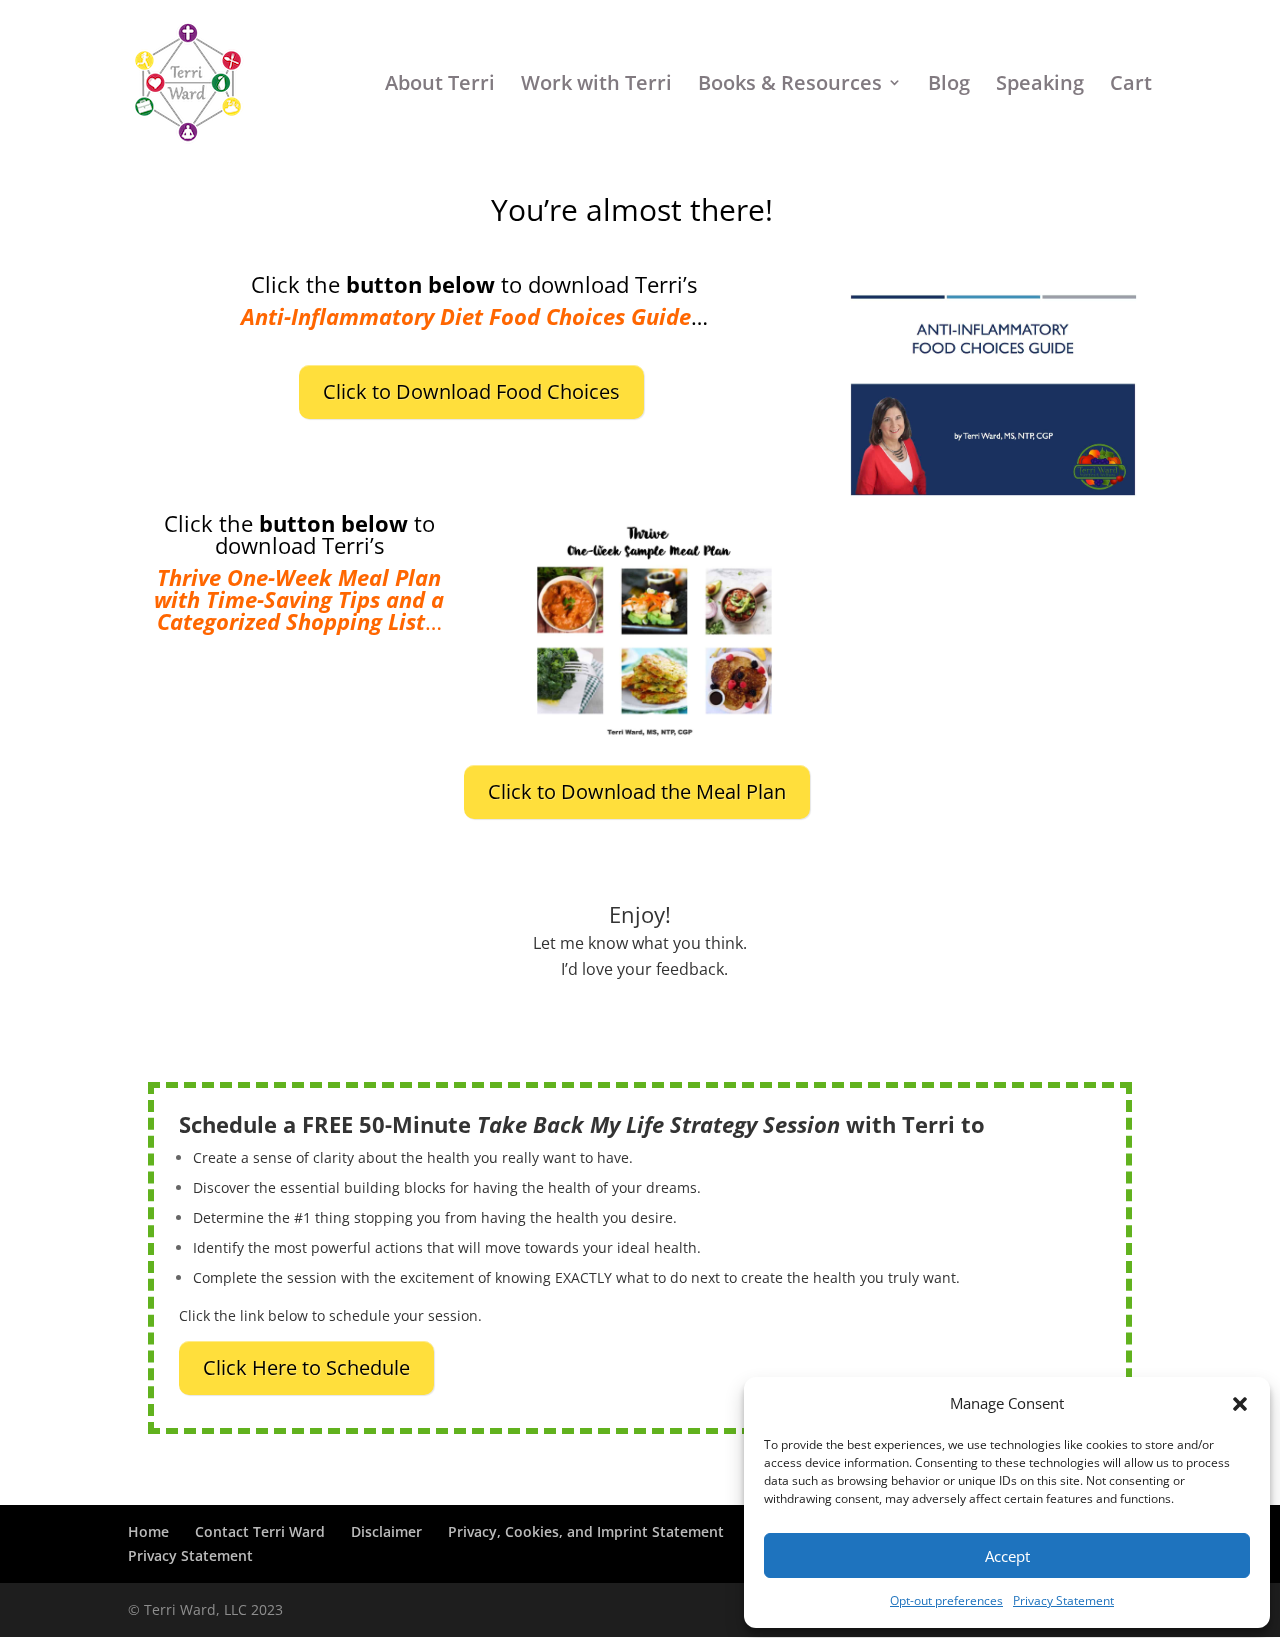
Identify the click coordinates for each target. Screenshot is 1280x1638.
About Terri (440, 84)
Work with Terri (596, 84)
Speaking (1040, 84)
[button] (1240, 1404)
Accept (1007, 1556)
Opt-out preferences (946, 1600)
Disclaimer (386, 1531)
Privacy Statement (1063, 1600)
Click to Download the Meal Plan (637, 791)
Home (148, 1531)
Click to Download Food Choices (471, 391)
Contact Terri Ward (260, 1531)
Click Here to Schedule (306, 1367)
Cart (1131, 84)
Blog (949, 84)
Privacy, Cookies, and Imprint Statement (586, 1531)
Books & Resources (790, 84)
